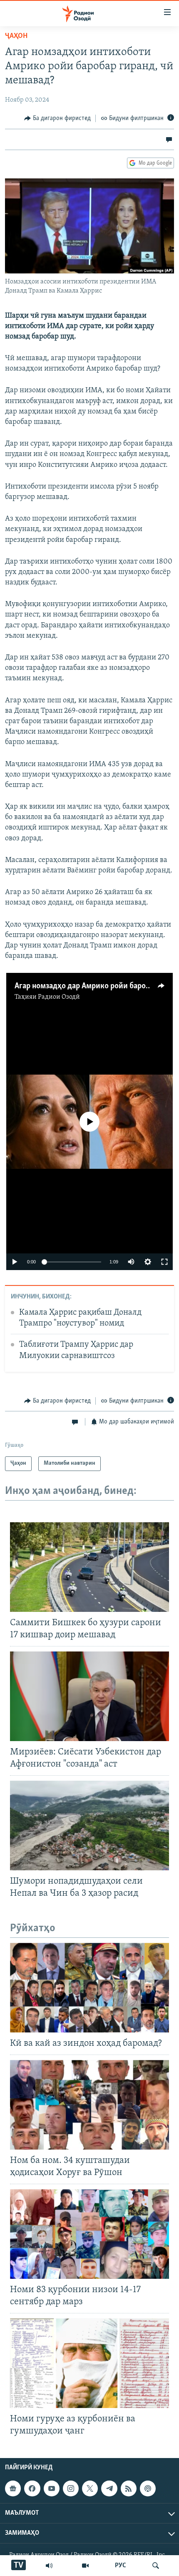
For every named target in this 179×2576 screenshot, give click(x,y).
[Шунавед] (49, 2566)
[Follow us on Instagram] (71, 2488)
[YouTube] (85, 2566)
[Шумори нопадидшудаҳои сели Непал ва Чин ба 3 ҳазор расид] (89, 1826)
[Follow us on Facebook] (32, 2488)
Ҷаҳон (16, 36)
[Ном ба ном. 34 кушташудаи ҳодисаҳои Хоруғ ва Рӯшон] (89, 2105)
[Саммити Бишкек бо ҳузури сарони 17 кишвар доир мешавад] (89, 1567)
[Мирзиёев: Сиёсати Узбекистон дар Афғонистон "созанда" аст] (89, 1696)
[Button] (57, 118)
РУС (121, 2566)
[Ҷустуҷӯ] (156, 2566)
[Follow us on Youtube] (52, 2488)
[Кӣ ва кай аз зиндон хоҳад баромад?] (89, 1988)
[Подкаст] (148, 2488)
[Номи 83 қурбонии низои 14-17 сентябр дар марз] (89, 2234)
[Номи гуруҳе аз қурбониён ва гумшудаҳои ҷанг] (89, 2363)
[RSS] (129, 2488)
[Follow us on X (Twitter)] (90, 2488)
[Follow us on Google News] (13, 2488)
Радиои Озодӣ (59, 997)
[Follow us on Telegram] (109, 2488)
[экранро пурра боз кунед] (164, 1262)
